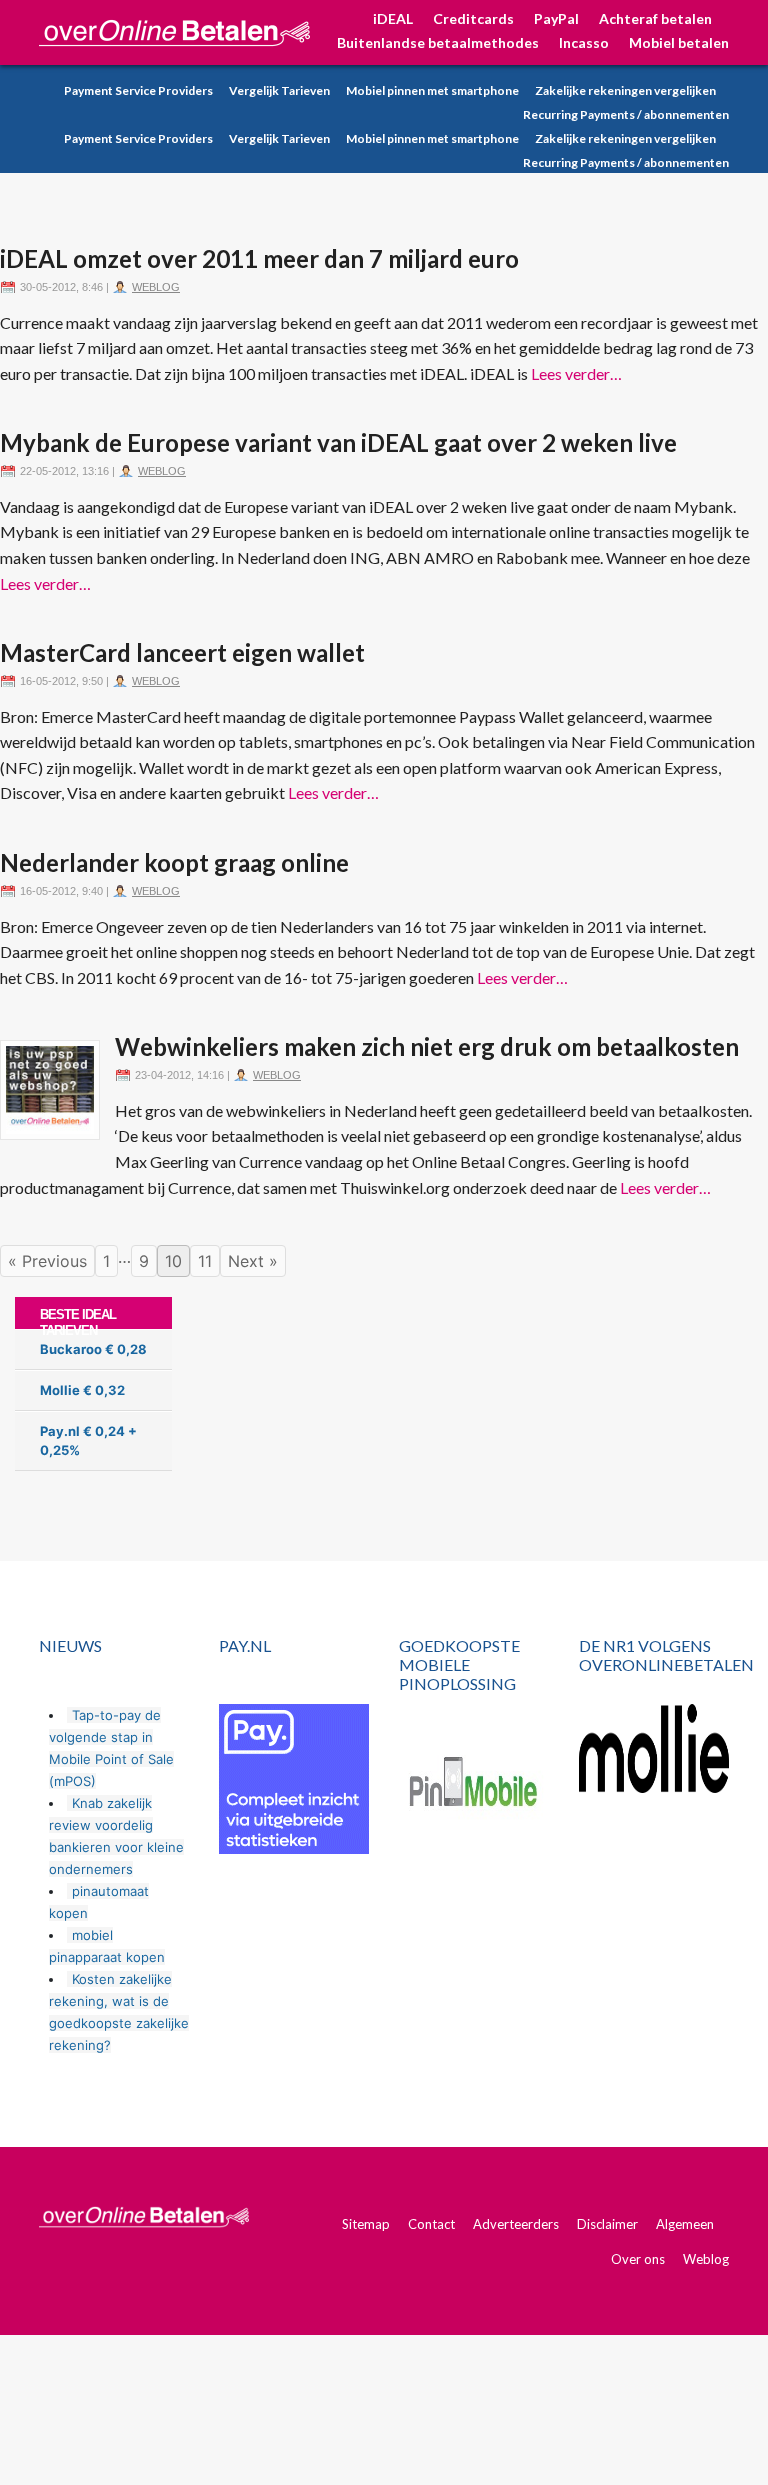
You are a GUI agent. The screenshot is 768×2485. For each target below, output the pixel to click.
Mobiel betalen (679, 42)
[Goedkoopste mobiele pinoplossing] (474, 1785)
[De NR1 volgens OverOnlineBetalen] (654, 1748)
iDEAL (393, 18)
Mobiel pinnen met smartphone (432, 90)
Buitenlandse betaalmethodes (438, 42)
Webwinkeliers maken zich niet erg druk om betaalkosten (427, 1046)
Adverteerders (516, 2224)
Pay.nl (60, 1431)
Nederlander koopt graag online (174, 862)
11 (205, 1261)
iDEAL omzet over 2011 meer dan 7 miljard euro (259, 258)
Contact (431, 2224)
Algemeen (685, 2224)
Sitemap (366, 2224)
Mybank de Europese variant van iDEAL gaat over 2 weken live (338, 442)
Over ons (638, 2259)
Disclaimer (607, 2224)
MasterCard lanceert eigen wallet (182, 652)
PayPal (556, 18)
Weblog (156, 287)
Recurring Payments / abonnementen (626, 114)
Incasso (584, 42)
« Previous (47, 1261)
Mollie (60, 1390)
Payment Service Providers (138, 90)
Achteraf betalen (655, 18)
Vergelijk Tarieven (279, 90)
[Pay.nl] (294, 1779)
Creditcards (473, 18)
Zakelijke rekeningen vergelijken (625, 90)
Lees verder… (576, 373)
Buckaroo (71, 1349)
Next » (253, 1261)
